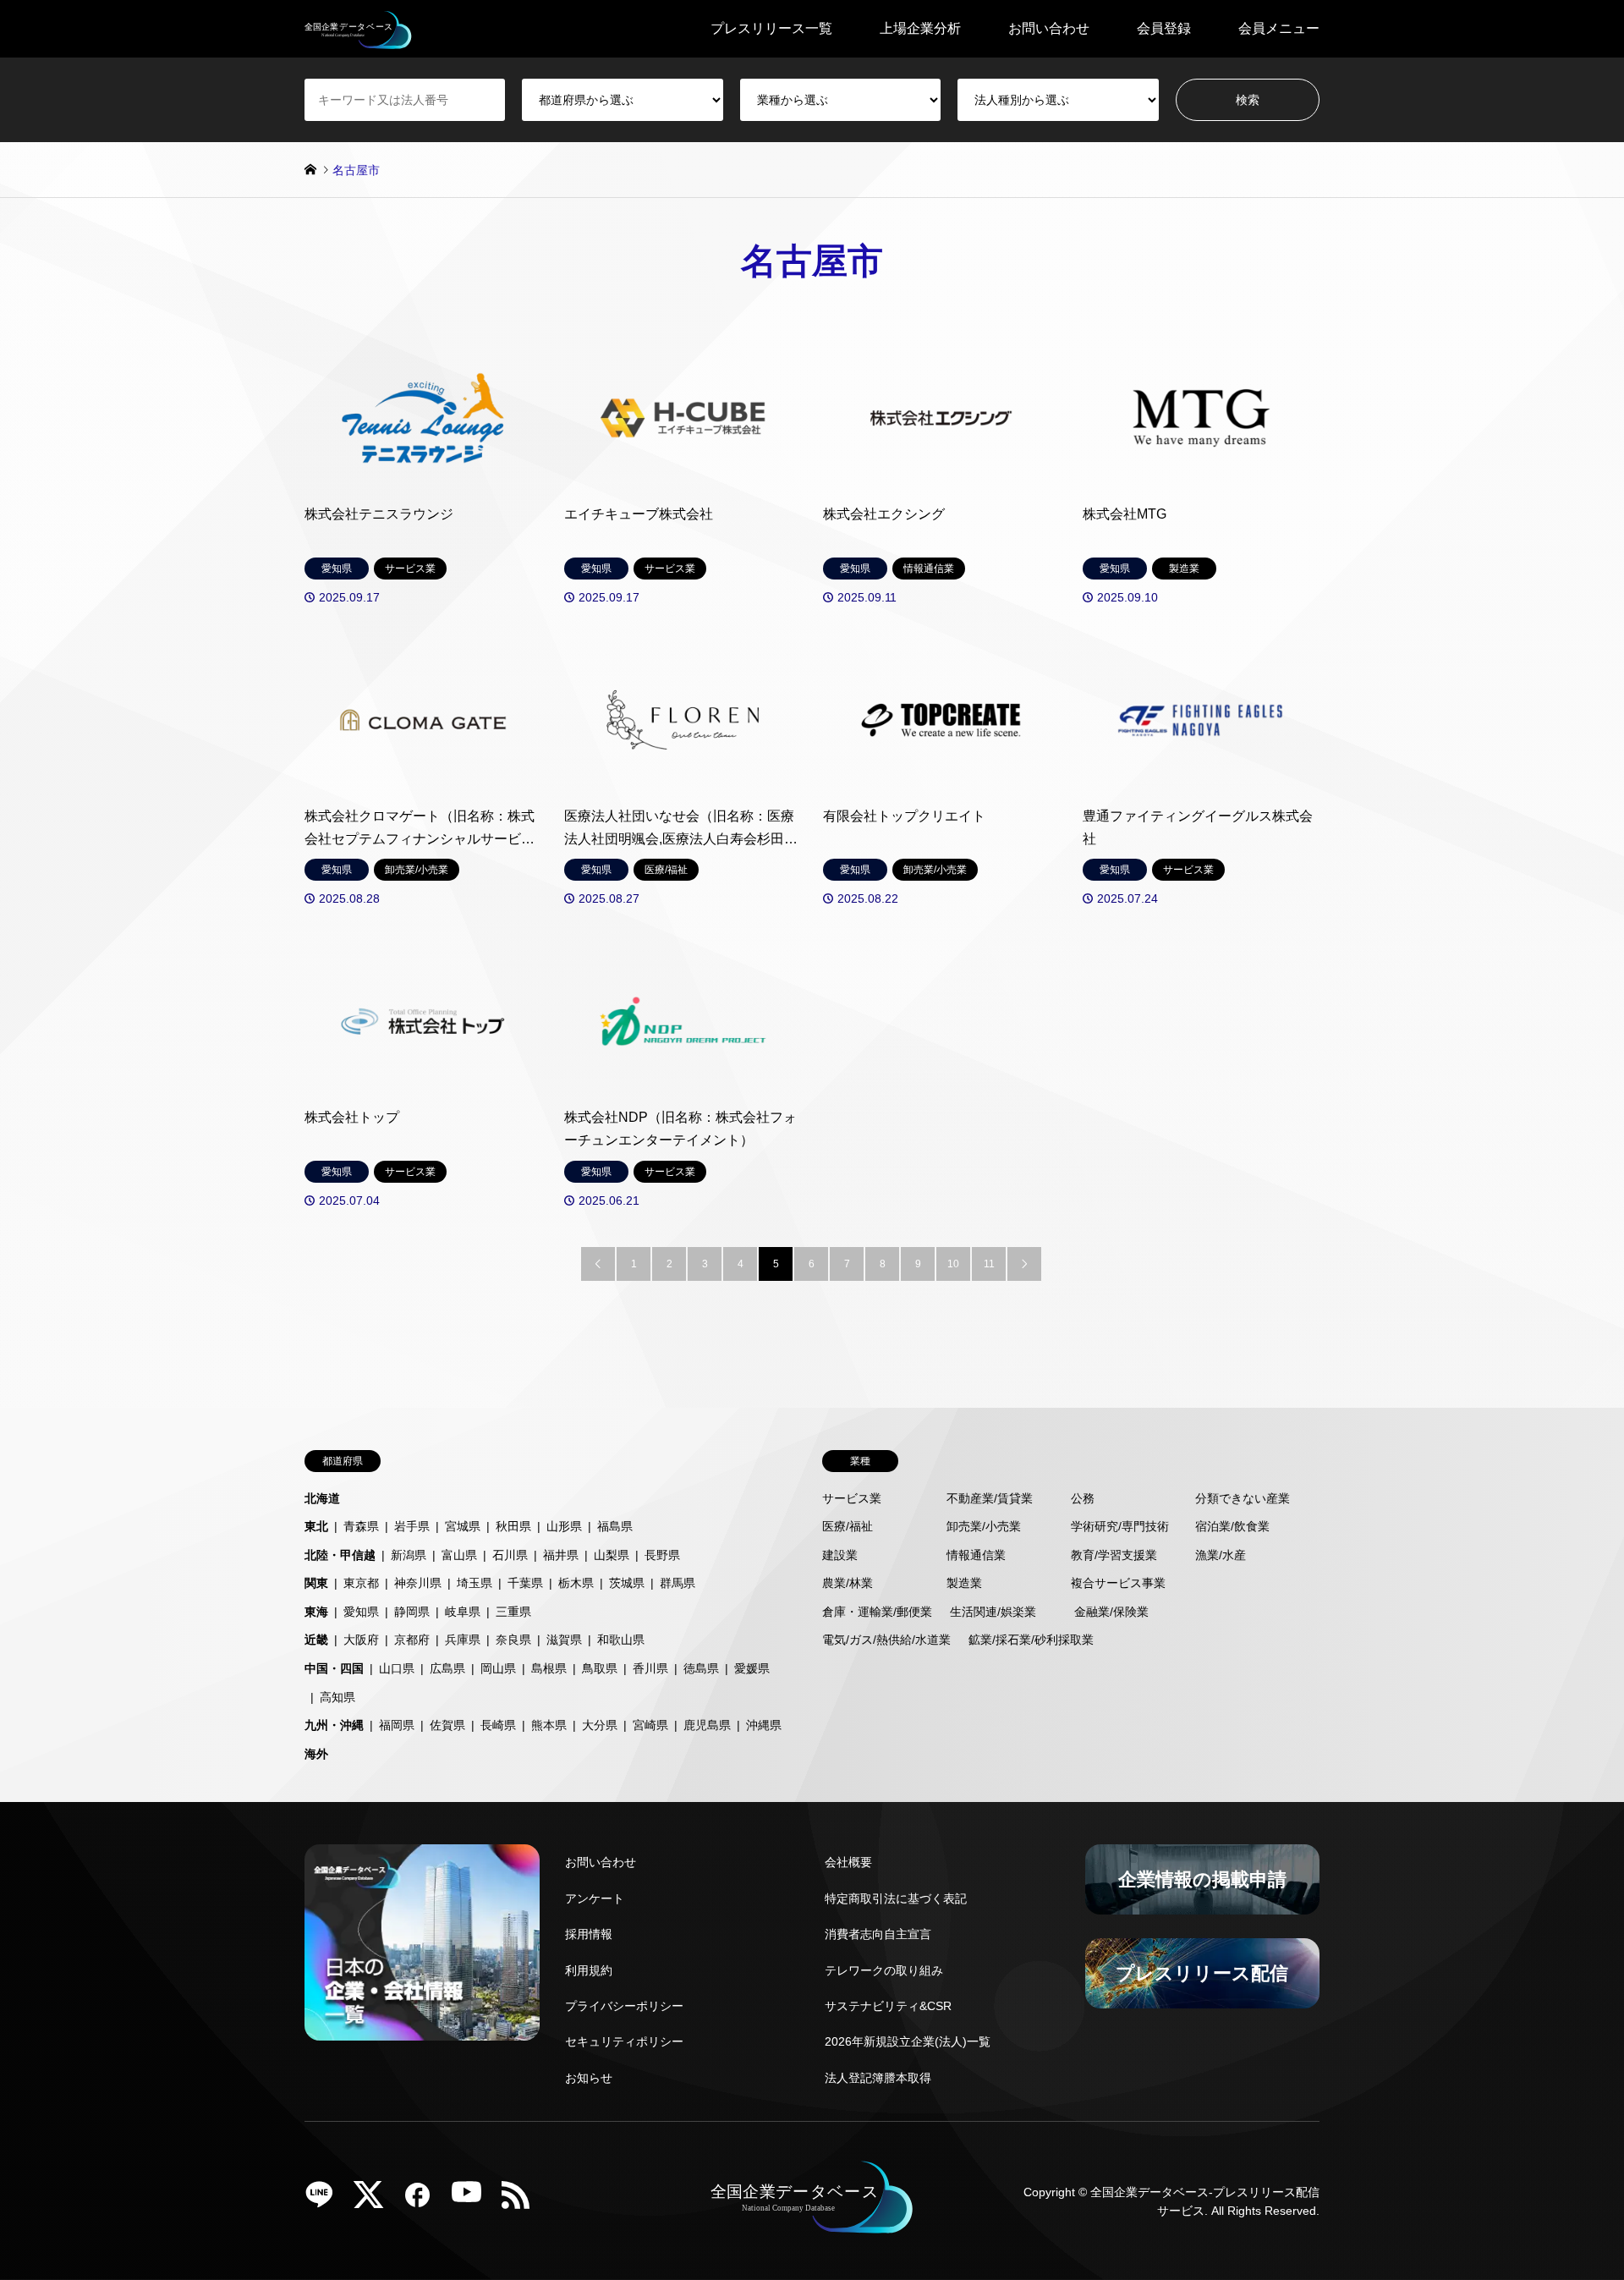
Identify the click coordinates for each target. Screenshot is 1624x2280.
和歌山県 (621, 1640)
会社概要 (848, 1862)
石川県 (510, 1555)
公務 (1083, 1498)
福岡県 (397, 1725)
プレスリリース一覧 (771, 28)
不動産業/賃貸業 (990, 1498)
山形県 (564, 1526)
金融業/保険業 (1111, 1612)
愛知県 (361, 1612)
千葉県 (525, 1583)
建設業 (840, 1555)
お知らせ (589, 2078)
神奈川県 (418, 1583)
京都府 (412, 1640)
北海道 (322, 1498)
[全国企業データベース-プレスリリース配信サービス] (358, 29)
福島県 (615, 1526)
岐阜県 (463, 1612)
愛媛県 (752, 1668)
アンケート (595, 1898)
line (326, 2200)
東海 (316, 1612)
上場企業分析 (920, 28)
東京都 (361, 1583)
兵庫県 (463, 1640)
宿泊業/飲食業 (1232, 1526)
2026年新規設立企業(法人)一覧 (908, 2041)
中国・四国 (334, 1668)
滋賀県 (564, 1640)
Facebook (424, 2200)
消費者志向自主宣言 (878, 1934)
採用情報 (589, 1934)
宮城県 (463, 1526)
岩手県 (412, 1526)
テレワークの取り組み (884, 1970)
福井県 (561, 1555)
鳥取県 (600, 1668)
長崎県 (498, 1725)
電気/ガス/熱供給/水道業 (886, 1640)
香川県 (650, 1668)
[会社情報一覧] (422, 1942)
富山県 (459, 1555)
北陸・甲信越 (340, 1555)
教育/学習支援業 (1114, 1555)
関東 (316, 1583)
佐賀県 (447, 1725)
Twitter (375, 2200)
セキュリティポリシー (624, 2041)
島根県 (549, 1668)
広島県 (447, 1668)
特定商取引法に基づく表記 (896, 1898)
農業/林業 (848, 1583)
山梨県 (612, 1555)
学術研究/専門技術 (1120, 1526)
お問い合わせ (1049, 28)
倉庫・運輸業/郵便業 (877, 1612)
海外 (316, 1754)
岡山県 (498, 1668)
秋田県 (513, 1526)
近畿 (316, 1640)
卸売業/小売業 (984, 1526)
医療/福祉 (848, 1526)
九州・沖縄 (334, 1725)
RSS (522, 2200)
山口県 (397, 1668)
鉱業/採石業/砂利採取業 (1031, 1640)
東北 (316, 1526)
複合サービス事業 (1118, 1583)
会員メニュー (1279, 28)
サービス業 (852, 1498)
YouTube (473, 2200)
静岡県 (412, 1612)
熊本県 (549, 1725)
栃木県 (576, 1583)
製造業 (964, 1583)
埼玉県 (475, 1583)
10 (953, 1264)
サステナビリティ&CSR (888, 2006)
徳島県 (701, 1668)
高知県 (337, 1697)
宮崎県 (650, 1725)
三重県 (513, 1612)
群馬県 (678, 1583)
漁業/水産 (1221, 1555)
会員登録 (1164, 28)
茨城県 (627, 1583)
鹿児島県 (707, 1725)
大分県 (600, 1725)
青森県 (361, 1526)
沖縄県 (764, 1725)
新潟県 (409, 1555)
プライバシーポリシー (624, 2006)
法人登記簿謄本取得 (878, 2078)
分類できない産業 (1243, 1498)
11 (989, 1264)
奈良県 (513, 1640)
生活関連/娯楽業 (993, 1612)
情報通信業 (976, 1555)
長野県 (662, 1555)
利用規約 (589, 1970)
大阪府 (361, 1640)
